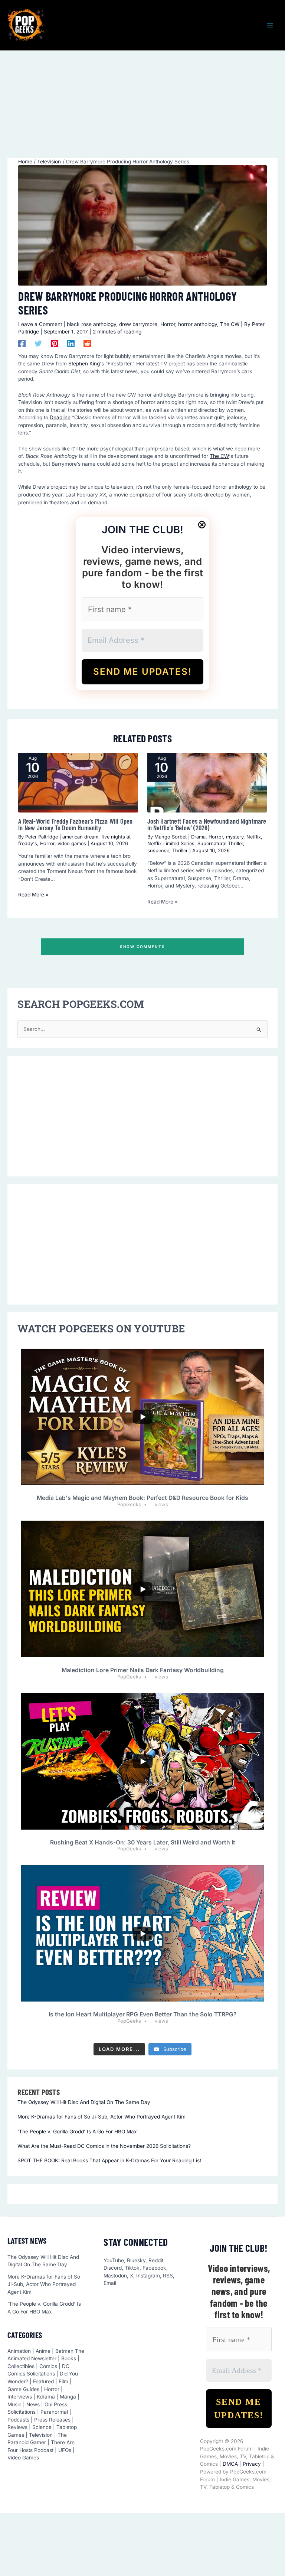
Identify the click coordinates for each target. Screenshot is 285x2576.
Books (69, 2358)
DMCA (230, 2464)
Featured (43, 2381)
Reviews (17, 2427)
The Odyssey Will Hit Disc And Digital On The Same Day (84, 2102)
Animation (19, 2351)
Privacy (252, 2464)
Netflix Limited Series (171, 844)
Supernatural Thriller (220, 844)
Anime (43, 2351)
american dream (80, 837)
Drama (198, 837)
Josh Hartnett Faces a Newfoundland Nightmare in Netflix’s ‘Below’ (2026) (207, 824)
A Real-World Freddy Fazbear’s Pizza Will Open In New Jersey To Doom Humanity (75, 824)
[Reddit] (87, 343)
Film (63, 2381)
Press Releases (52, 2420)
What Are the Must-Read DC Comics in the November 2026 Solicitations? (104, 2146)
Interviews (20, 2397)
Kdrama (46, 2397)
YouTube (114, 2260)
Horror (168, 324)
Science (42, 2427)
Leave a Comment (40, 324)
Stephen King (84, 364)
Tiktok (132, 2268)
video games (72, 844)
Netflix (254, 837)
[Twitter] (38, 343)
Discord (113, 2268)
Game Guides (23, 2389)
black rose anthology (91, 324)
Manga (68, 2397)
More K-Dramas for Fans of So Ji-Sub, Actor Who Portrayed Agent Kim (101, 2117)
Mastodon (115, 2276)
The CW (230, 324)
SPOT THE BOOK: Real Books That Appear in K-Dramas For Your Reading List (109, 2160)
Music (14, 2404)
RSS (168, 2276)
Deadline (60, 417)
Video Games (23, 2458)
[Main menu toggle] (270, 25)
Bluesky (136, 2260)
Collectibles (21, 2366)
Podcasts (18, 2420)
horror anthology (198, 324)
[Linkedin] (71, 343)
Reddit (156, 2260)
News (33, 2404)
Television (41, 2435)
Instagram (148, 2276)
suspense (158, 851)
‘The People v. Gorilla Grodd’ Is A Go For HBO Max (77, 2132)
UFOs (65, 2450)
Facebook (154, 2268)
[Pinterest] (55, 343)
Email (110, 2283)
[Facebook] (22, 343)
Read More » (33, 895)
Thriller (180, 851)
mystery (235, 837)
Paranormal (54, 2412)
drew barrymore (138, 324)
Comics (48, 2366)
